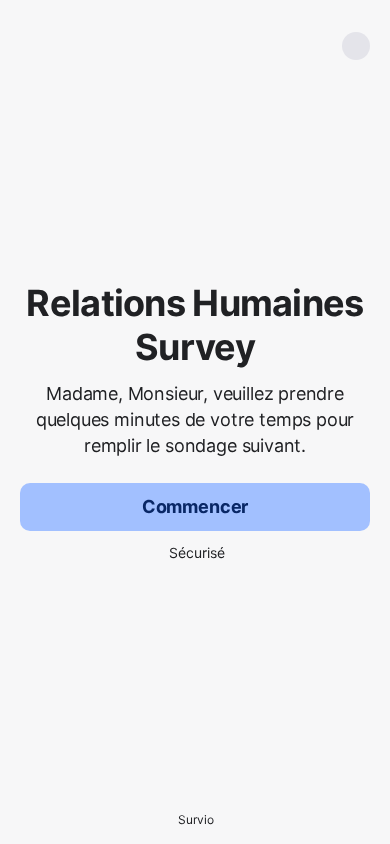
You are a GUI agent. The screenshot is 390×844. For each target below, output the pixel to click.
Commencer (195, 506)
